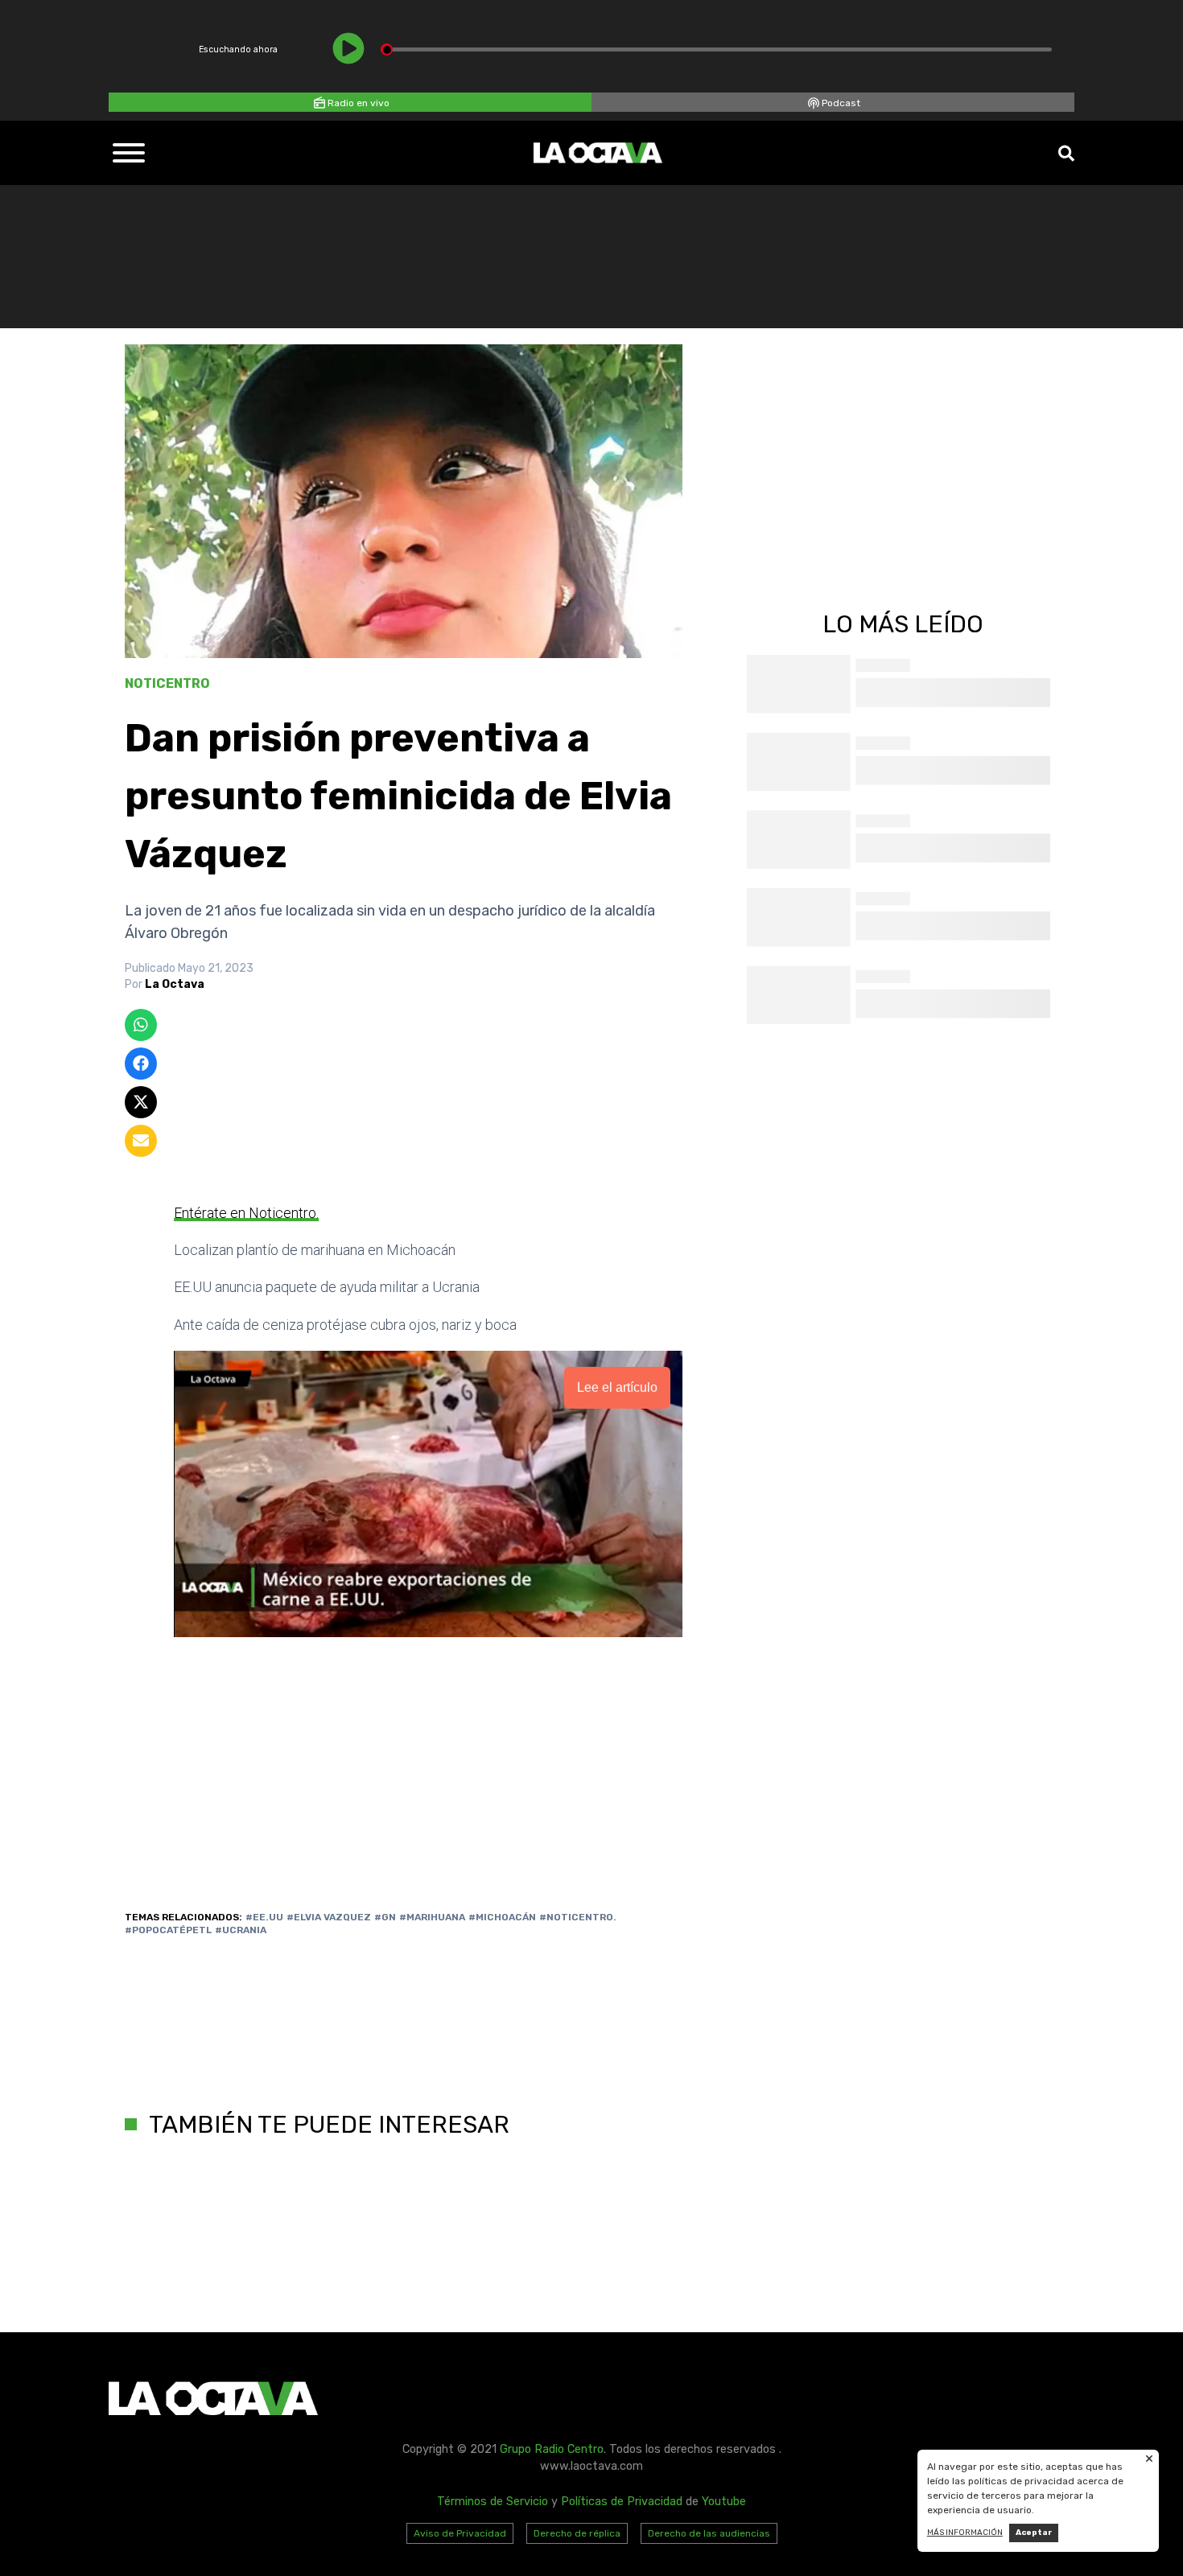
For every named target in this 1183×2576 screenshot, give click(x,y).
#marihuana (432, 1917)
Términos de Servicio (493, 2502)
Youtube (724, 2502)
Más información (965, 2533)
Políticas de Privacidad (622, 2502)
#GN (385, 1917)
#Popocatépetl (168, 1930)
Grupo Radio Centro (552, 2449)
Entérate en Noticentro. (246, 1213)
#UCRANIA (241, 1930)
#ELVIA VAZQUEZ (329, 1917)
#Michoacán (502, 1917)
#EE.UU (264, 1917)
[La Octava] (598, 153)
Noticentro (167, 683)
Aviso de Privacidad (460, 2533)
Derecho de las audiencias (709, 2533)
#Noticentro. (578, 1917)
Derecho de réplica (577, 2533)
